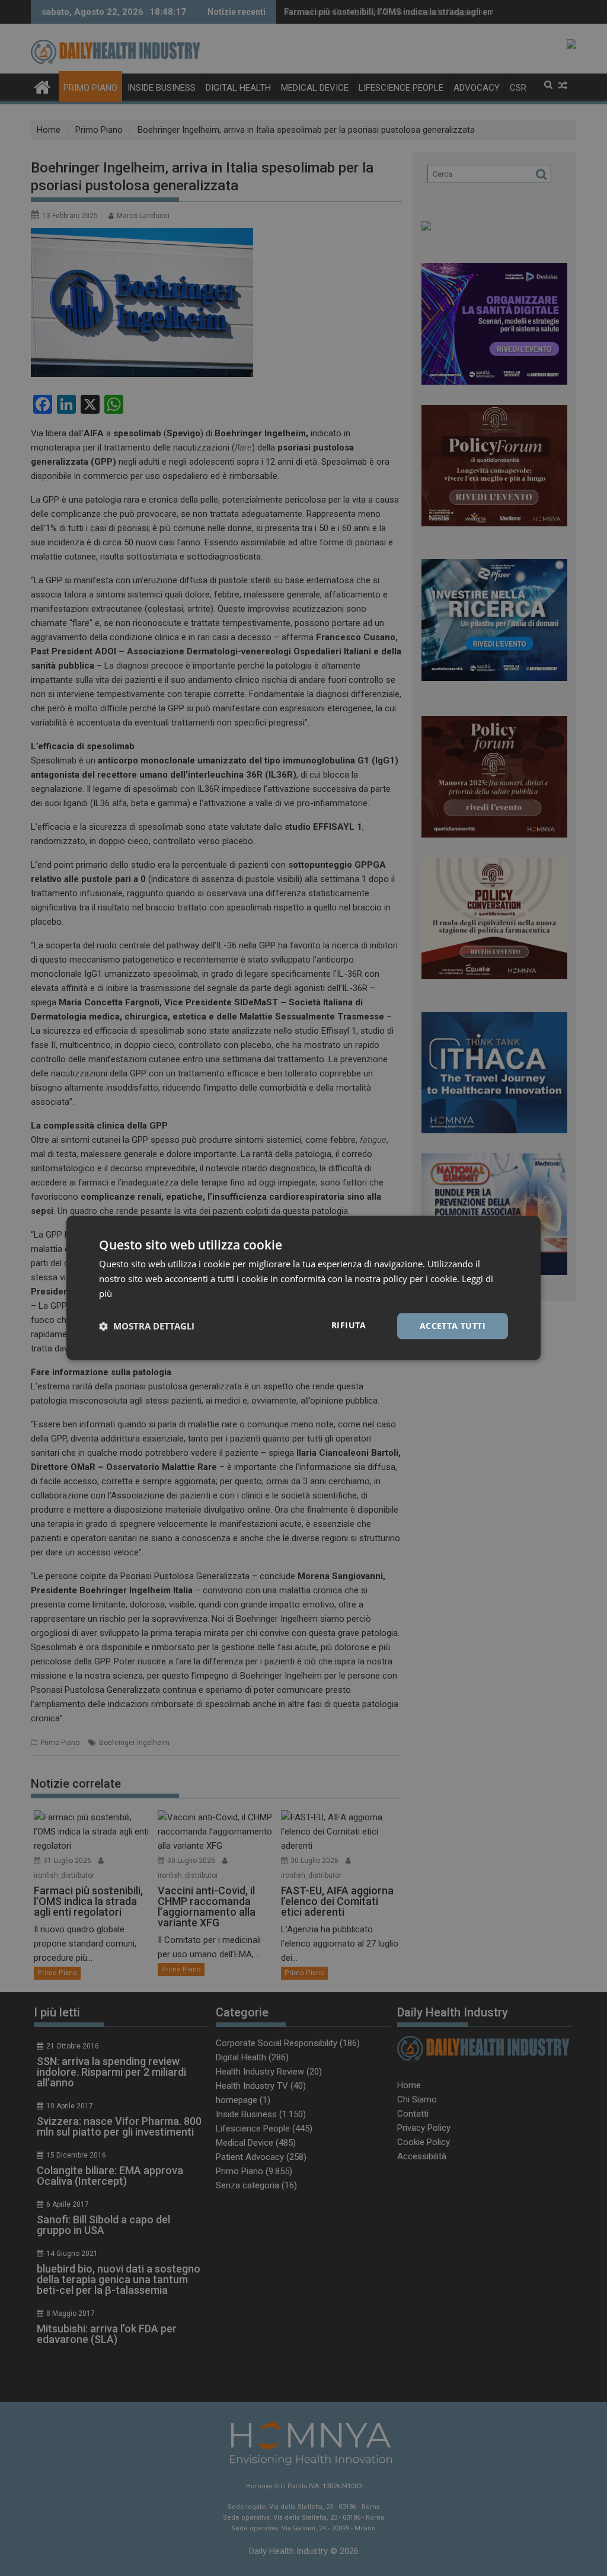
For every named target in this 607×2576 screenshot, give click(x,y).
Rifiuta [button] (349, 1325)
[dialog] (303, 1288)
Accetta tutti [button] (453, 1326)
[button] (147, 1326)
